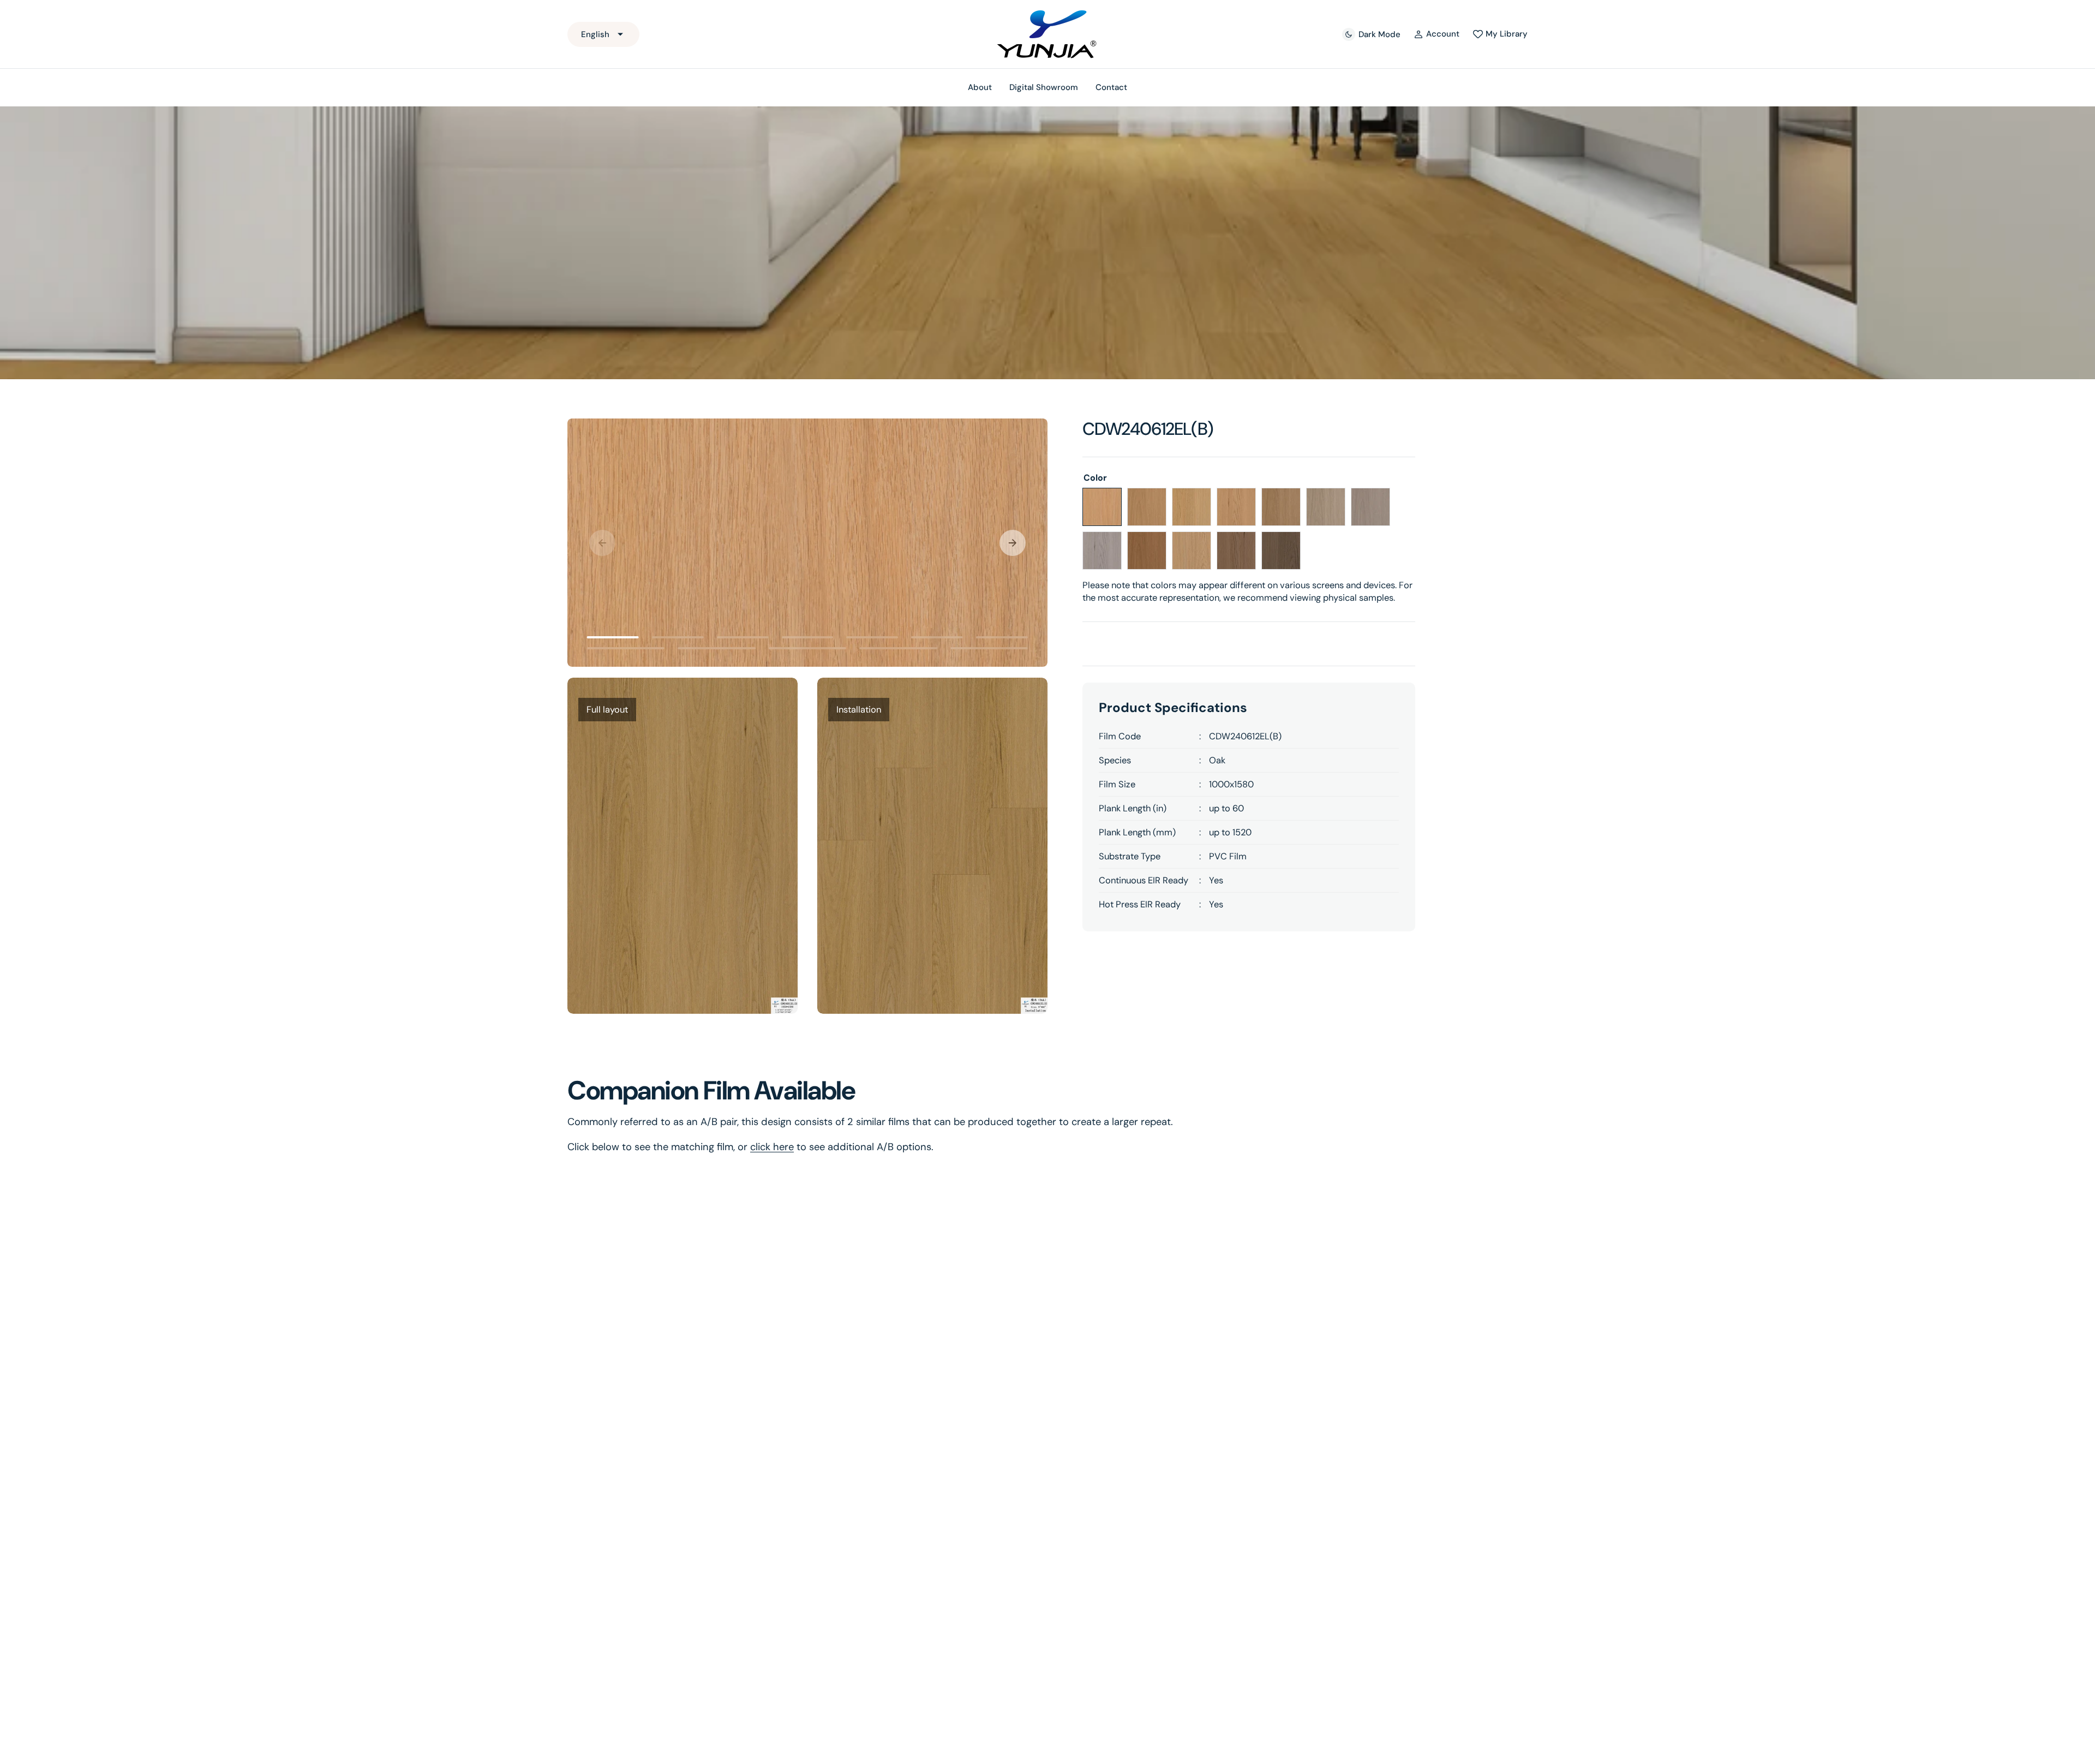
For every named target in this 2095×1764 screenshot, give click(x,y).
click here (772, 1147)
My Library (1507, 34)
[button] (1437, 34)
